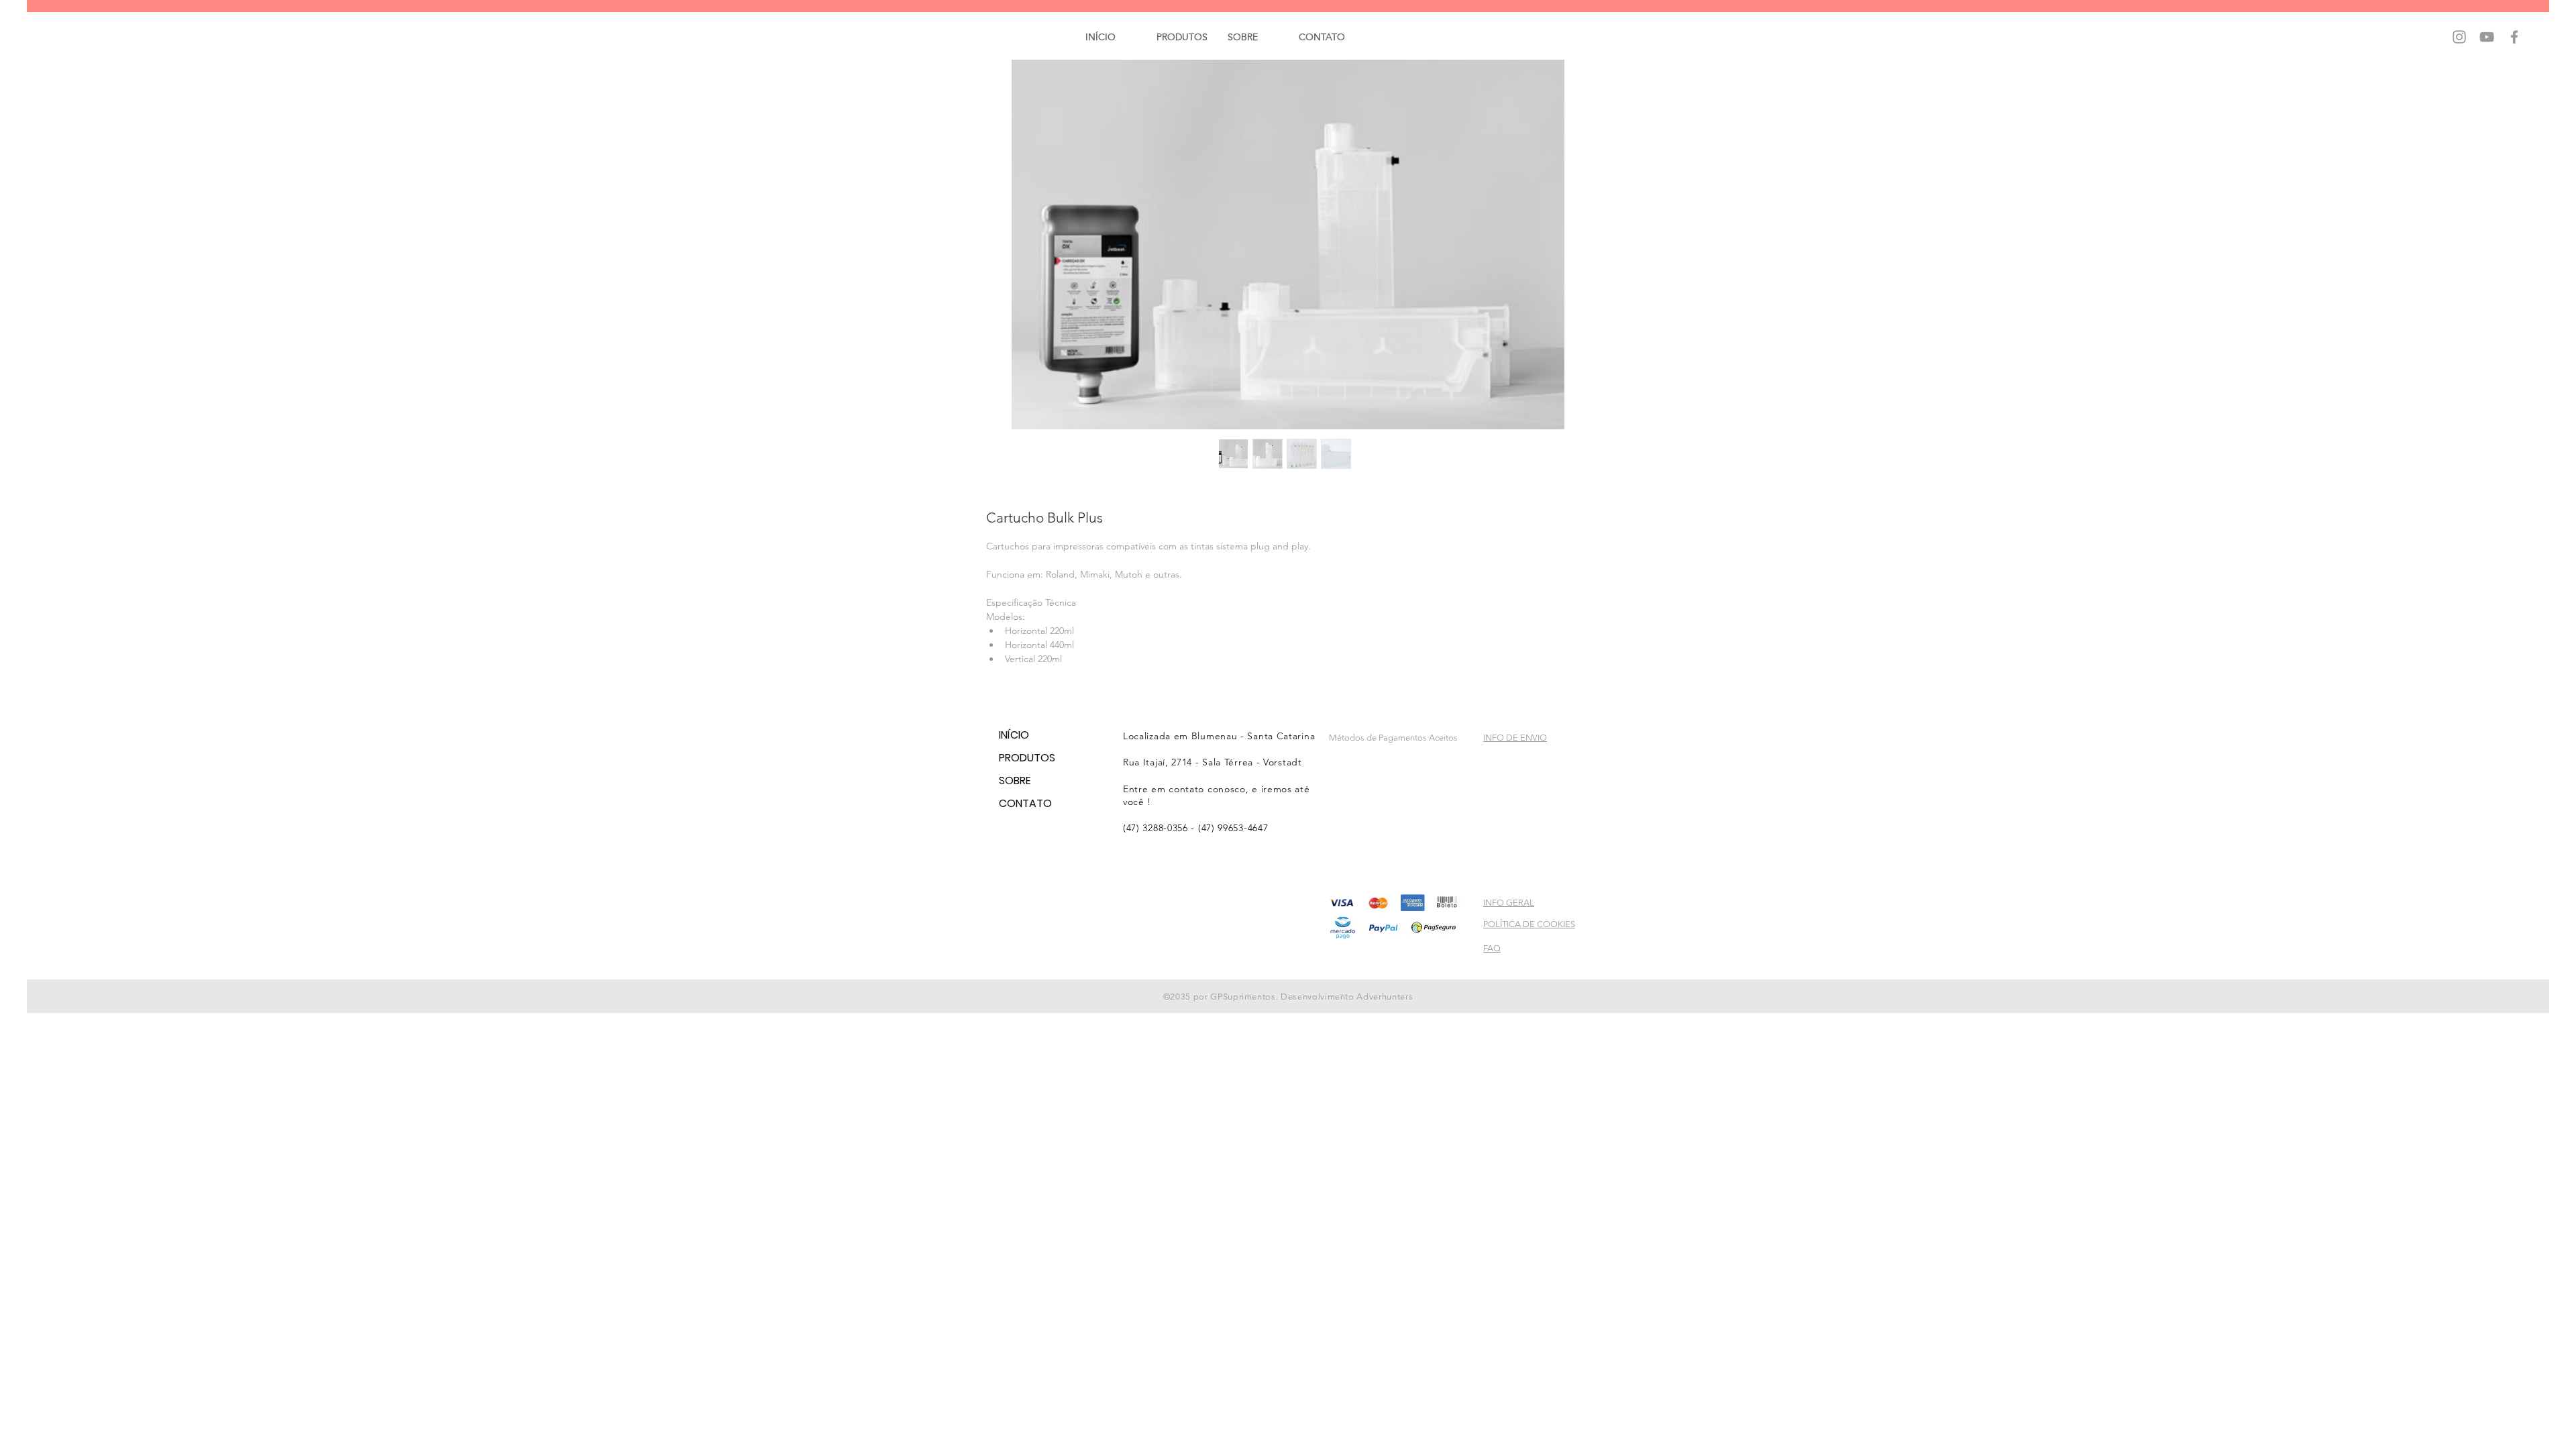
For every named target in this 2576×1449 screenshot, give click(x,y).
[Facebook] (2514, 37)
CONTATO (1019, 803)
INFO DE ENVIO (1515, 738)
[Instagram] (2459, 37)
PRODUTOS (1019, 758)
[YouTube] (2487, 37)
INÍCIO (1014, 735)
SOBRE (1015, 781)
